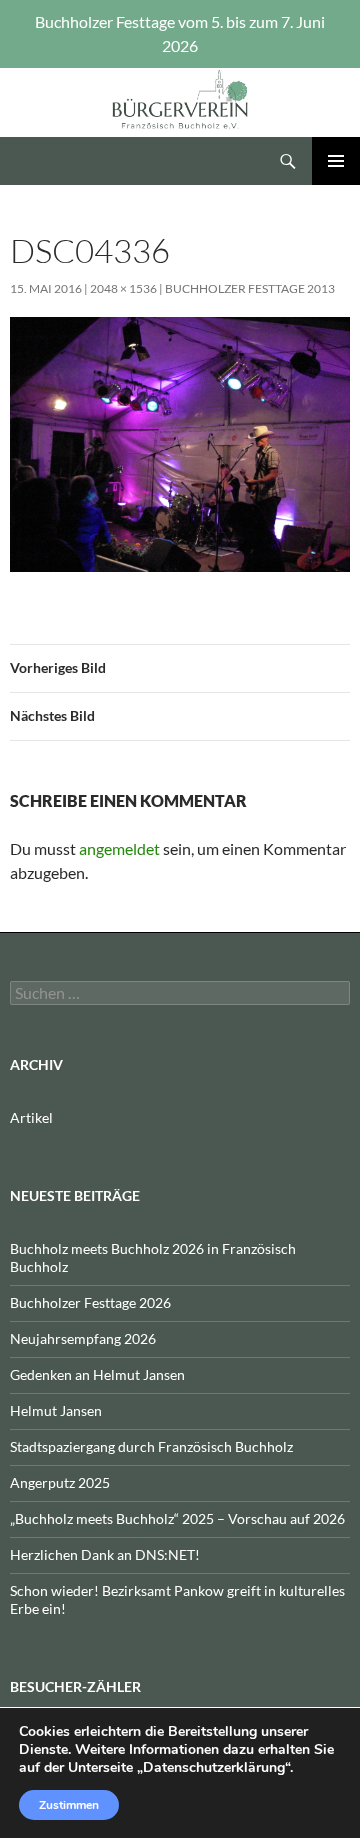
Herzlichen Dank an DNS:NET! (105, 1554)
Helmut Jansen (56, 1410)
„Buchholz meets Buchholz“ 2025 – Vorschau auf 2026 (177, 1518)
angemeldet (119, 848)
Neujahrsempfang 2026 (83, 1338)
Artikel (31, 1117)
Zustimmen (69, 1805)
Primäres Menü (336, 161)
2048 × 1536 (123, 288)
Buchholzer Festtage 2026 (90, 1302)
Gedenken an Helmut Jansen (97, 1374)
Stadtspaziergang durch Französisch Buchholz (151, 1446)
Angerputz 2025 (60, 1482)
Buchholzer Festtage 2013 (250, 288)
